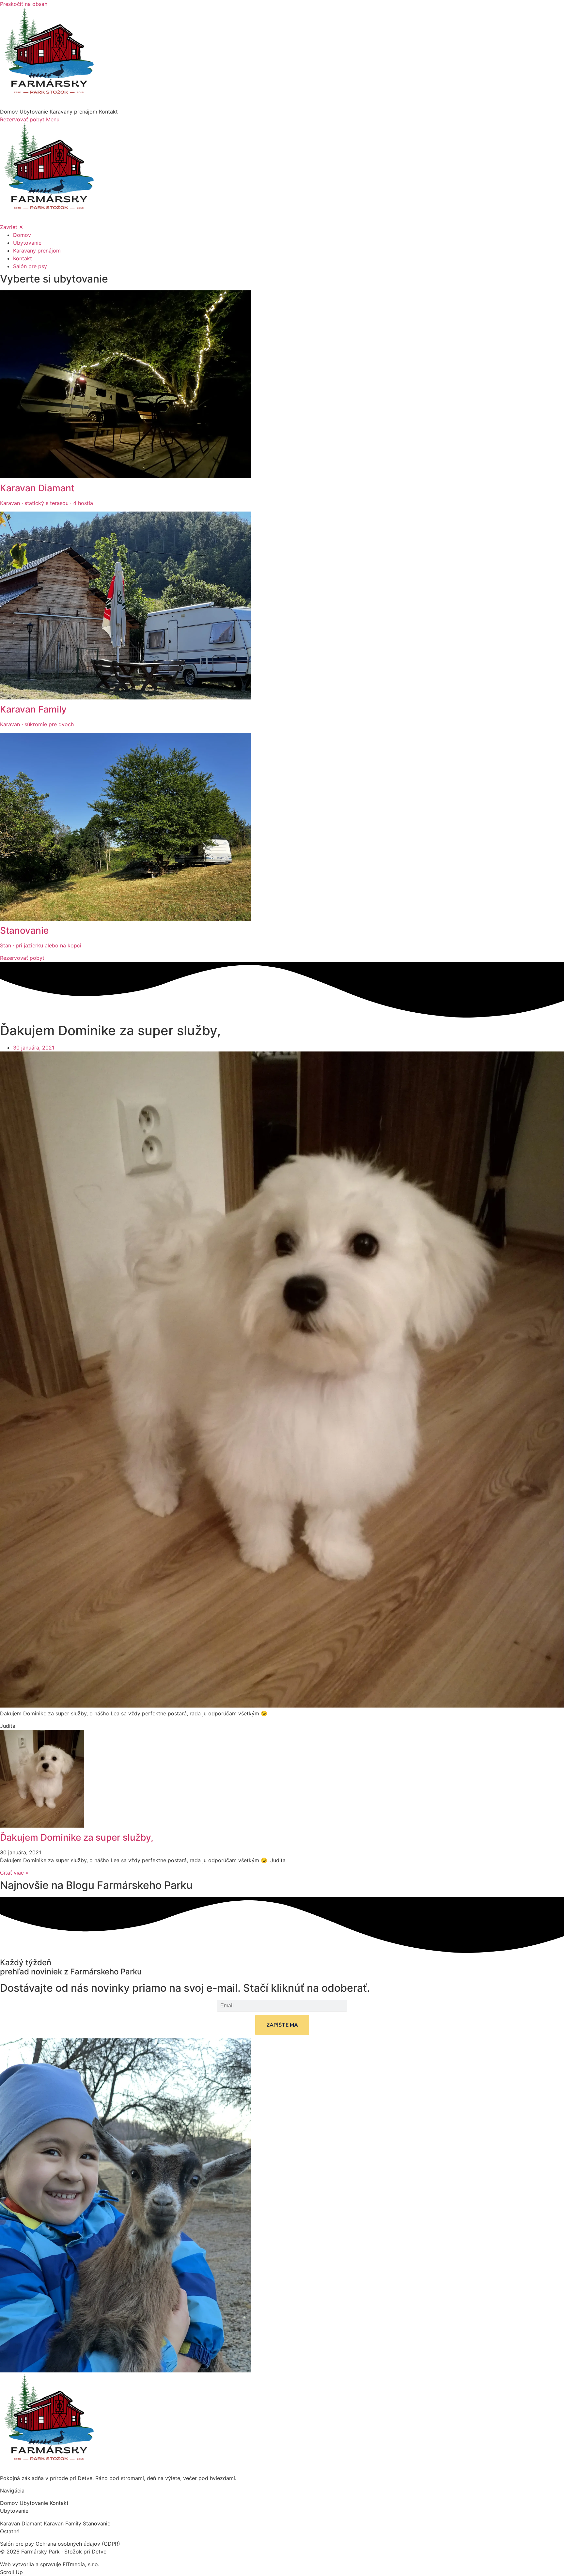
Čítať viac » (14, 1873)
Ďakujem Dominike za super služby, (77, 1837)
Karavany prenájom (74, 112)
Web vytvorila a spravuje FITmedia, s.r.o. (50, 2564)
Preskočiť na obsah (24, 4)
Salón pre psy (18, 2544)
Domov (10, 112)
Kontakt (108, 112)
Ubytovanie (35, 112)
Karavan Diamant (22, 2523)
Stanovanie (97, 2523)
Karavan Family (63, 2523)
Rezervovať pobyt (23, 119)
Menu (53, 119)
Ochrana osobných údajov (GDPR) (78, 2544)
